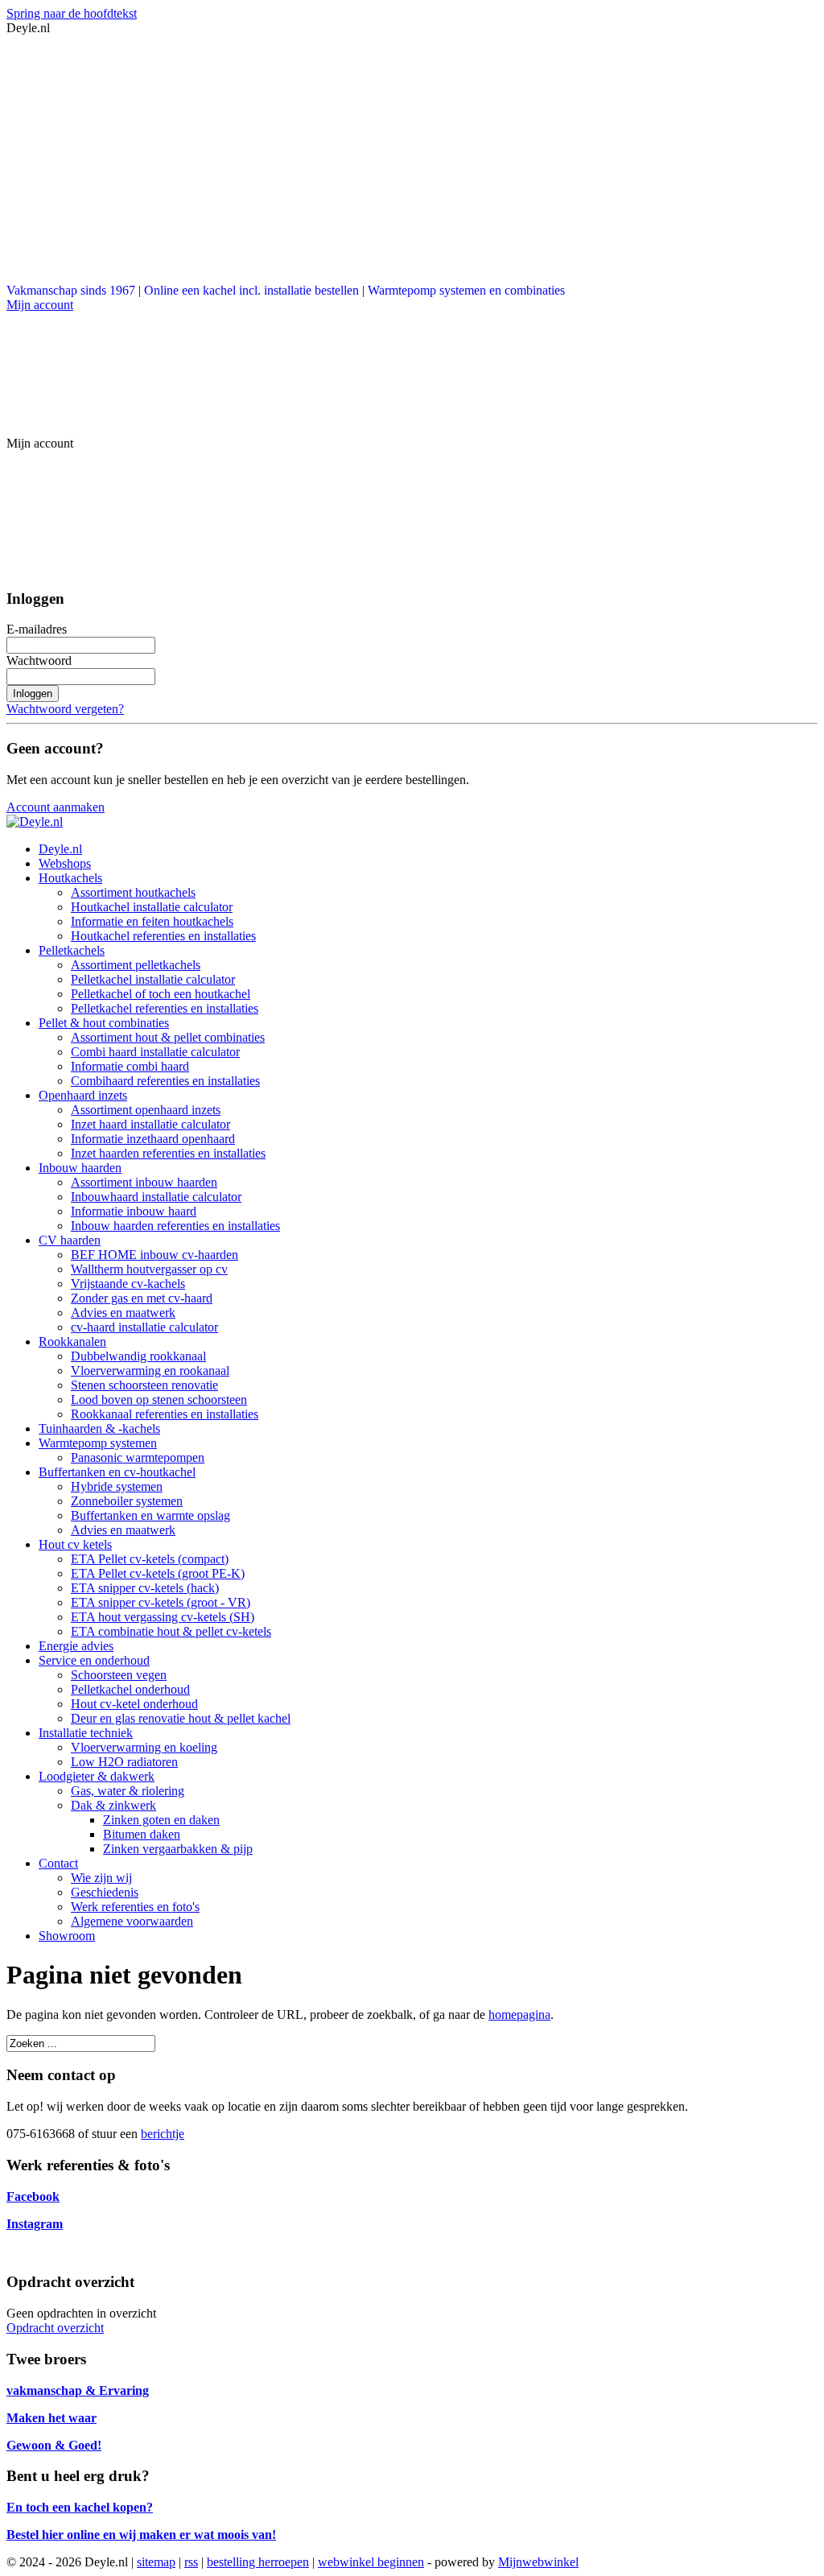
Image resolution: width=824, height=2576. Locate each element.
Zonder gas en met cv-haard (142, 1298)
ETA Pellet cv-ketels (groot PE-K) (158, 1573)
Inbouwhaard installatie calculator (156, 1197)
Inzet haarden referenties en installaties (168, 1153)
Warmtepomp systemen (98, 1443)
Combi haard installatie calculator (155, 1052)
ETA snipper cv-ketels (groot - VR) (161, 1602)
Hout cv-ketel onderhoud (134, 1704)
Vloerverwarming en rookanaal (150, 1371)
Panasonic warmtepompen (138, 1457)
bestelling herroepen (258, 2562)
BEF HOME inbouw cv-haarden (154, 1255)
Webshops (65, 863)
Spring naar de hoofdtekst (72, 13)
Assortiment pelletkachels (136, 965)
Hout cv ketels (75, 1544)
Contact (58, 1863)
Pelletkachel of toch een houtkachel (161, 994)
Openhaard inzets (83, 1095)
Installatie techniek (86, 1733)
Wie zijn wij (101, 1878)
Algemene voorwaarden (132, 1921)
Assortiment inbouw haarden (144, 1182)
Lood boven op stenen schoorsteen (159, 1399)
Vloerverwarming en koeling (144, 1747)
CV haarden (70, 1240)
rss (191, 2562)
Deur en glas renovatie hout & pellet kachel (181, 1718)
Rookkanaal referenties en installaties (165, 1414)
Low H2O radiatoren (124, 1762)
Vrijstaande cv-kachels (128, 1284)
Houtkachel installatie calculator (152, 907)
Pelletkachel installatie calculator (153, 979)
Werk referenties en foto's (135, 1907)
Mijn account (40, 305)
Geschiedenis (105, 1892)
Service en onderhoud (94, 1660)
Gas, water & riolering (128, 1791)
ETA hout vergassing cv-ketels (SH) (163, 1617)
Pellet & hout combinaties (104, 1023)
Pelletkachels (72, 950)
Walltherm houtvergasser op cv (149, 1269)
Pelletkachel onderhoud (130, 1689)
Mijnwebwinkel (538, 2562)
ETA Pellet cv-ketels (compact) (150, 1559)
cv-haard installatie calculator (144, 1327)
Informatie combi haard (130, 1066)
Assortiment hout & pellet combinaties (168, 1037)
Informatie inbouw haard (134, 1211)
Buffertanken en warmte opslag (150, 1515)
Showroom (67, 1936)
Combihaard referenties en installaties (165, 1081)
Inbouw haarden (80, 1168)
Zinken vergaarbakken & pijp (178, 1849)
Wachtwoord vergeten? (65, 709)
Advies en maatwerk (123, 1313)
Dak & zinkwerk (113, 1805)
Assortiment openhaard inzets (146, 1110)
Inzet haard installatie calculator (150, 1124)
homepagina (519, 2015)
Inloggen (33, 694)
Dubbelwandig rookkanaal (138, 1356)
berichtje (163, 2134)
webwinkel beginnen (371, 2562)
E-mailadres (37, 629)
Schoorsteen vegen (119, 1675)
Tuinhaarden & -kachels (99, 1428)
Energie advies (76, 1646)
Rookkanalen (72, 1342)
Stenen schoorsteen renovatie (144, 1385)
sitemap (156, 2562)
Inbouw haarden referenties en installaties (175, 1226)
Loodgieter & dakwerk (97, 1776)
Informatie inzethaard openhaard (153, 1139)
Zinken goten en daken (161, 1820)
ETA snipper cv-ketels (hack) (145, 1588)
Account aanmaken (56, 807)
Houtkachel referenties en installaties (163, 936)
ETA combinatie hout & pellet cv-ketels (171, 1631)
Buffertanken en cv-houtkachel (117, 1472)
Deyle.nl (60, 849)
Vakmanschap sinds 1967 (71, 290)
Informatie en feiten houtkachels (152, 921)
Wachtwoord (39, 661)
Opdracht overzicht (55, 2328)
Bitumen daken (142, 1834)
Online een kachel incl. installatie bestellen (251, 290)
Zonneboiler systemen (127, 1501)
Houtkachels (70, 878)
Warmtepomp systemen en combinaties (466, 290)
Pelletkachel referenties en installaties (165, 1008)
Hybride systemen (117, 1486)
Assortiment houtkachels (133, 892)
